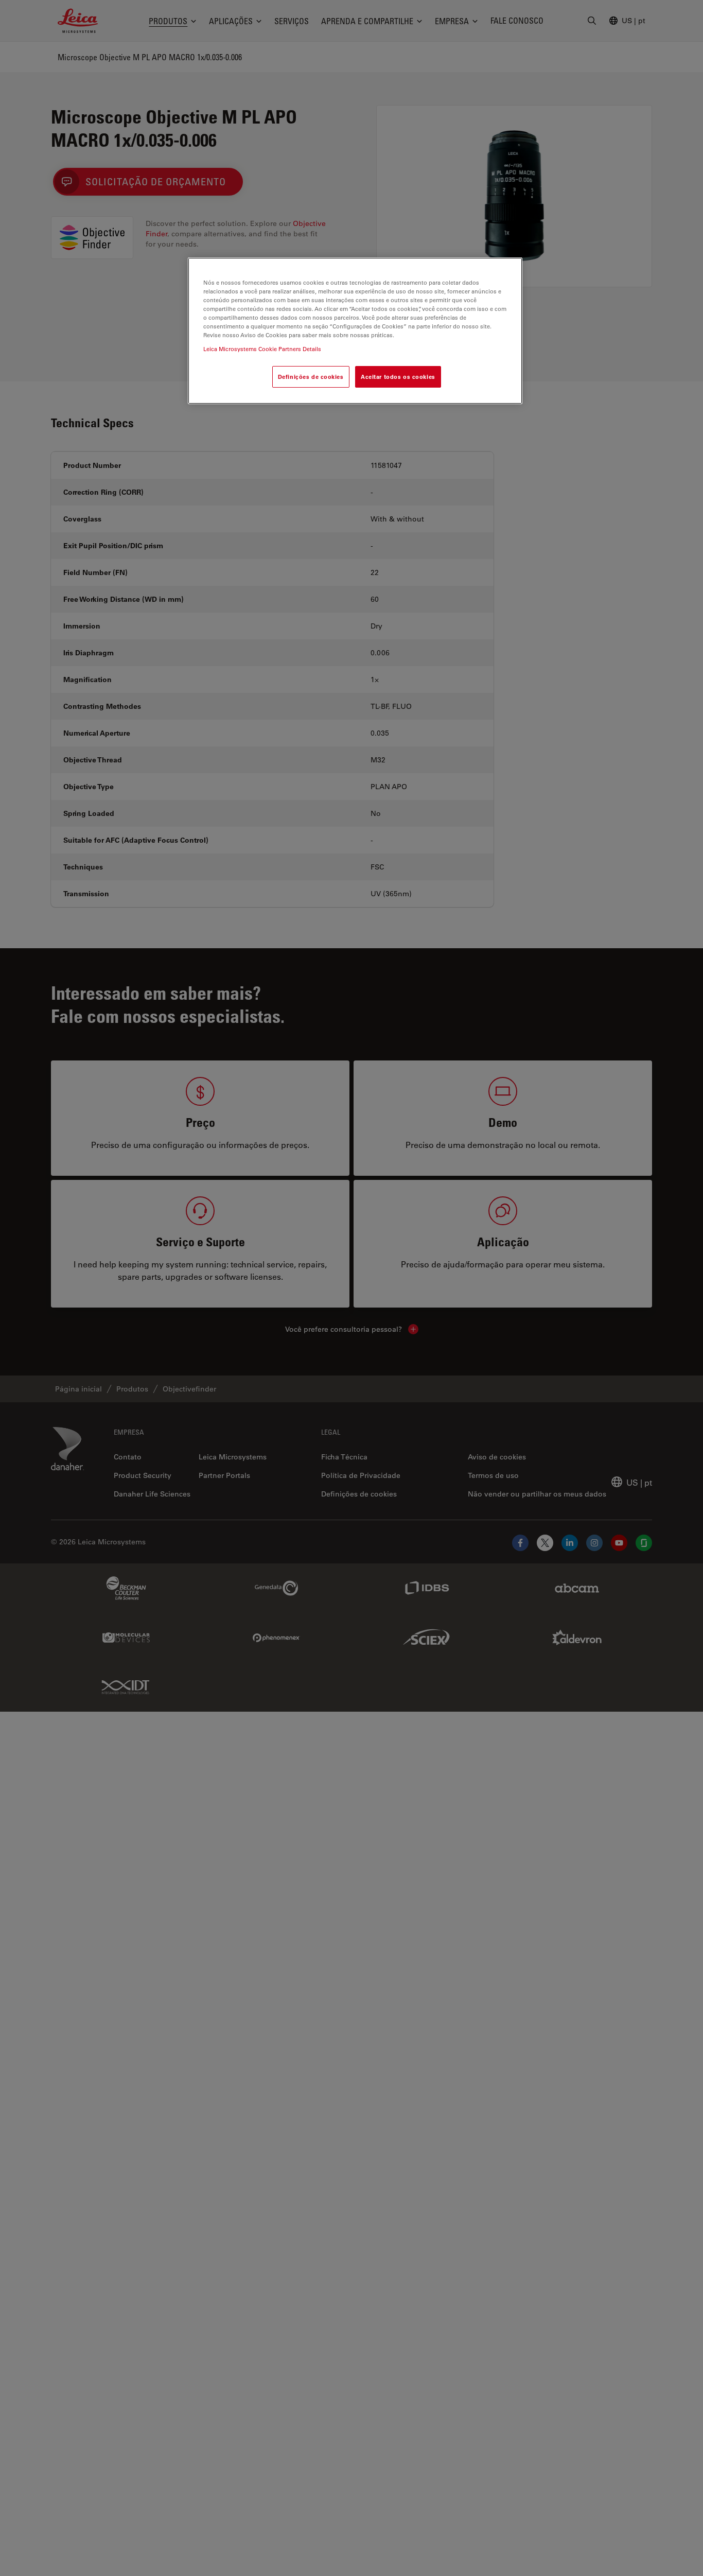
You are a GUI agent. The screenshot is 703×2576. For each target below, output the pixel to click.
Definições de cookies (311, 377)
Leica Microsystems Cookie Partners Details (262, 349)
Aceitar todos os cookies (398, 377)
